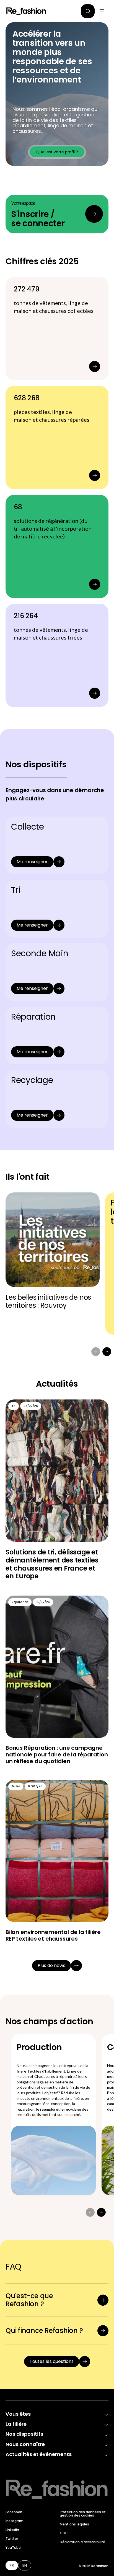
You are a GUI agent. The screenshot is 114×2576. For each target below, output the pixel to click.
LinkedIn (12, 2530)
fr (12, 2565)
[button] (88, 11)
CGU (64, 2533)
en (25, 2565)
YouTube (13, 2548)
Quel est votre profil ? (57, 152)
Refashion (26, 11)
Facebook (14, 2512)
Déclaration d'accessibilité (82, 2542)
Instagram (15, 2521)
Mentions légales (74, 2524)
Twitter (12, 2539)
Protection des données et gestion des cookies (83, 2514)
